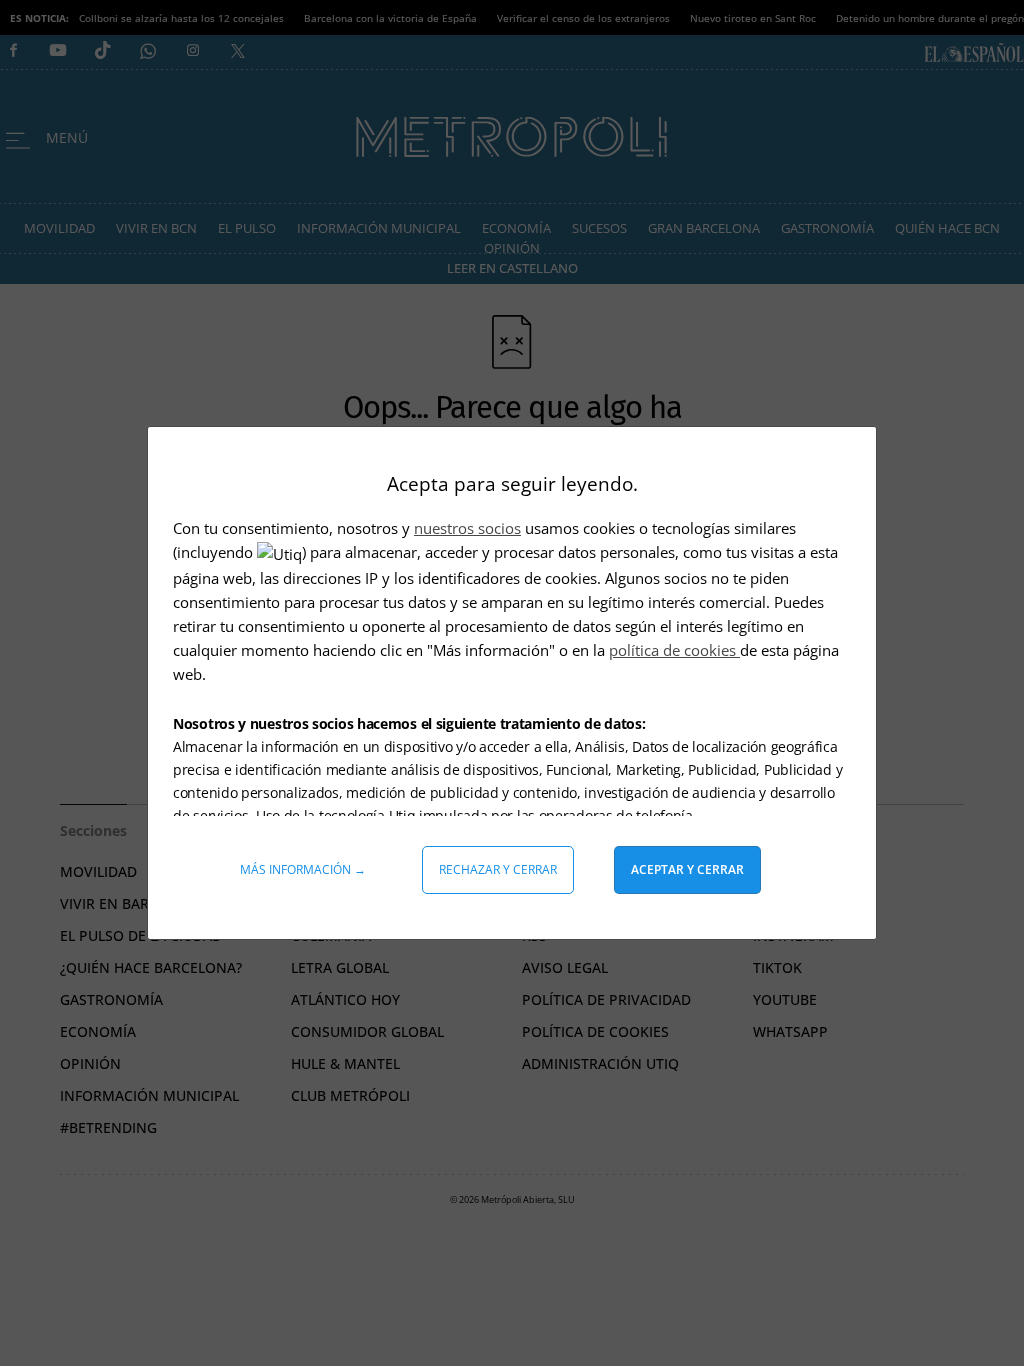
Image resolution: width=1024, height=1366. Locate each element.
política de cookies (674, 650)
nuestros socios (467, 528)
